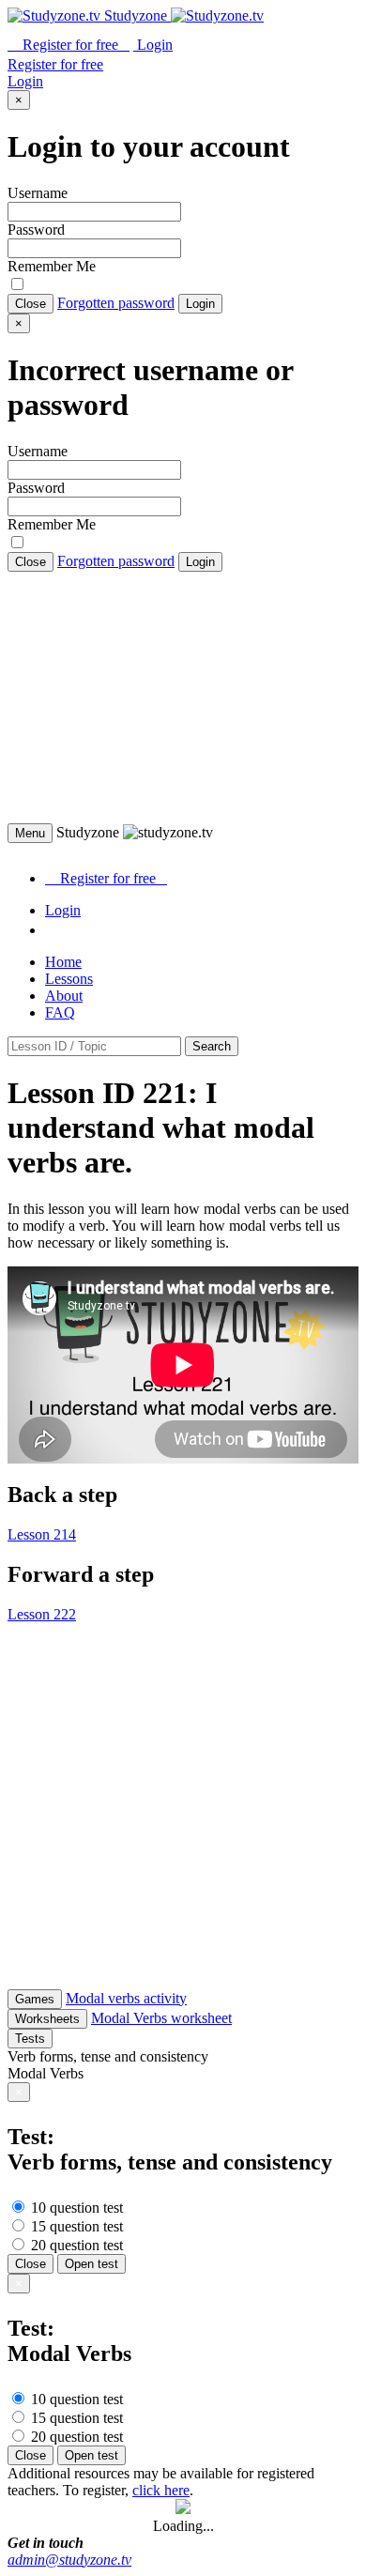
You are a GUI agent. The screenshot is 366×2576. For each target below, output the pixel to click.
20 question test (75, 2245)
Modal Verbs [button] (46, 2073)
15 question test (75, 2226)
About (64, 996)
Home (63, 962)
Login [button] (153, 45)
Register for (69, 45)
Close (30, 304)
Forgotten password (116, 303)
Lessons (69, 979)
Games (35, 1999)
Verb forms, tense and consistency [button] (108, 2056)
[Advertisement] (183, 698)
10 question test (75, 2208)
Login (200, 304)
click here (161, 2490)
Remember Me (52, 266)
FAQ (60, 1012)
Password (36, 230)
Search (212, 1046)
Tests (30, 2039)
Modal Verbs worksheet (161, 2018)
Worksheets (47, 2019)
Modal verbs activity (126, 1998)
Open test (91, 2264)
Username (38, 193)
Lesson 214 (42, 1534)
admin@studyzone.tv (69, 2560)
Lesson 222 (42, 1614)
